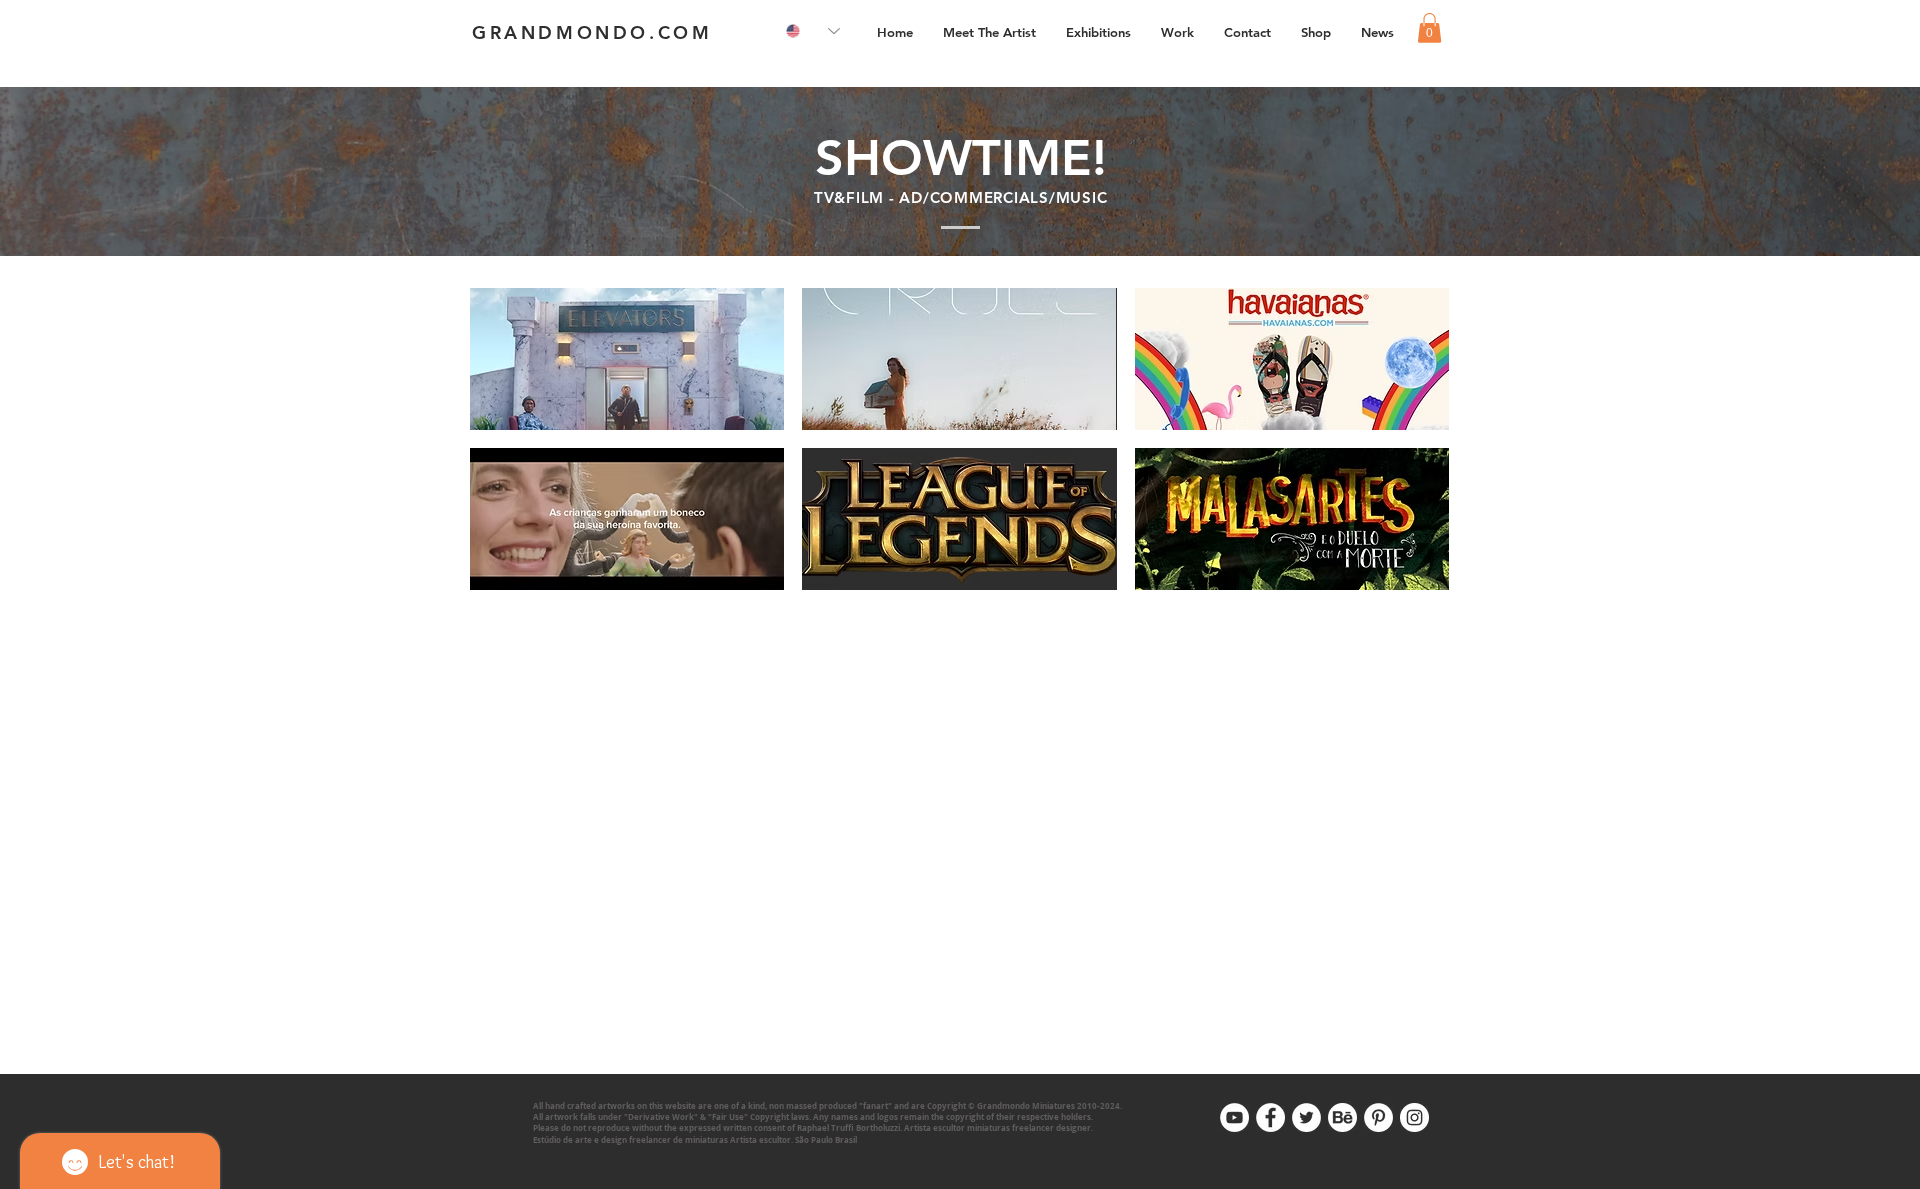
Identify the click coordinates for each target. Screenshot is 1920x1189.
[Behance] (1342, 1117)
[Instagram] (1414, 1117)
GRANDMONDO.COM (592, 32)
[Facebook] (1270, 1117)
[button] (1177, 32)
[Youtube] (1234, 1117)
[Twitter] (1306, 1117)
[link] (1429, 28)
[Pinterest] (1378, 1117)
